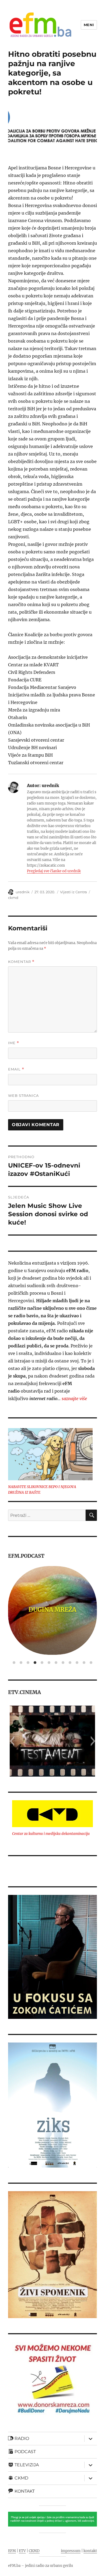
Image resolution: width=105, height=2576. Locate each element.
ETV (22, 2551)
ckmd (13, 898)
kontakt (90, 2551)
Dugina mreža (52, 1610)
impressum (71, 2551)
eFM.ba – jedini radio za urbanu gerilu (41, 2566)
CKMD (34, 2551)
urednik (23, 892)
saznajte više (74, 1399)
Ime (14, 1043)
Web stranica (23, 1095)
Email (16, 1069)
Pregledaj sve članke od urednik (54, 871)
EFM (12, 2551)
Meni (89, 25)
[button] (12, 1741)
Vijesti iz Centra (73, 892)
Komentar (21, 962)
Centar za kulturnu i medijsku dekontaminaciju (51, 1834)
